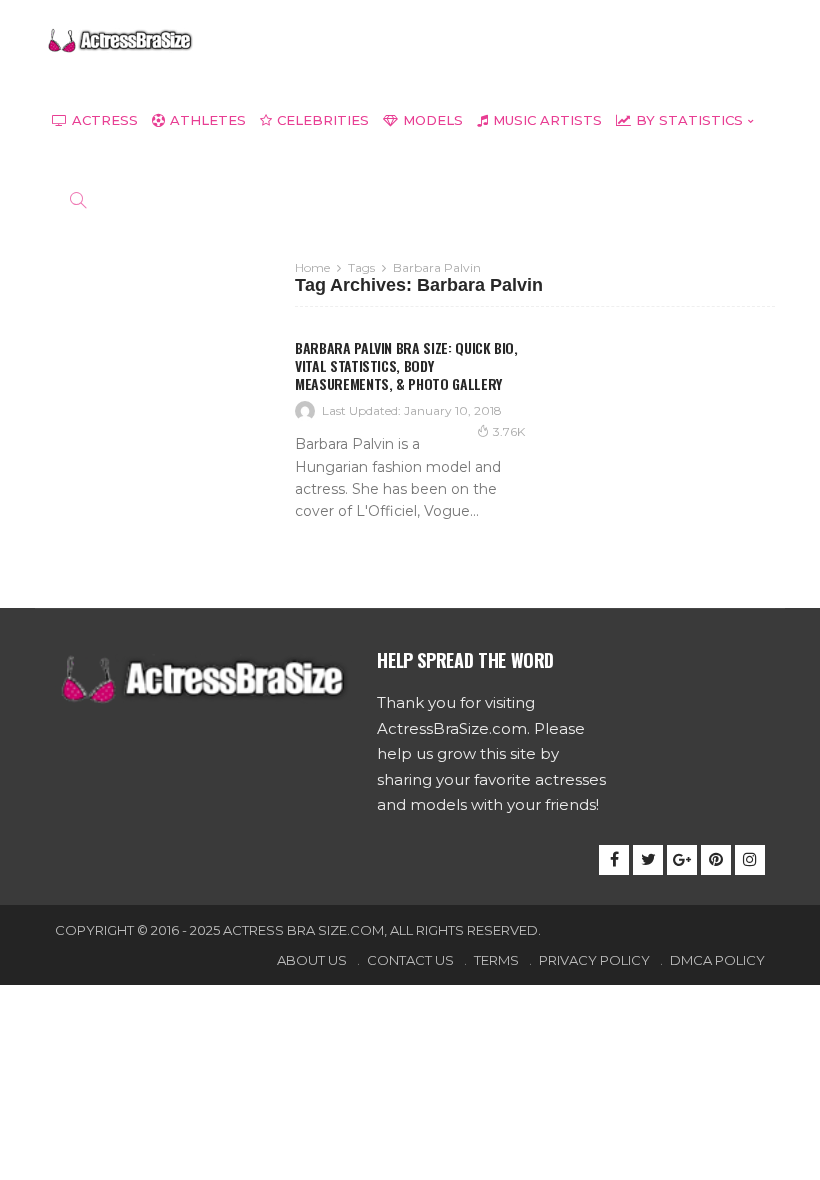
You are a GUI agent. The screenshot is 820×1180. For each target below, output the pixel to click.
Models (433, 120)
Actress (105, 120)
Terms (496, 960)
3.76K (509, 431)
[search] (78, 200)
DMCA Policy (717, 960)
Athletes (208, 120)
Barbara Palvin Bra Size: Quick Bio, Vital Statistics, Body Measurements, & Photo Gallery (406, 365)
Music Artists (547, 120)
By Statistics (689, 120)
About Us (312, 960)
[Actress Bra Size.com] (120, 40)
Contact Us (410, 960)
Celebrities (323, 120)
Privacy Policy (594, 960)
